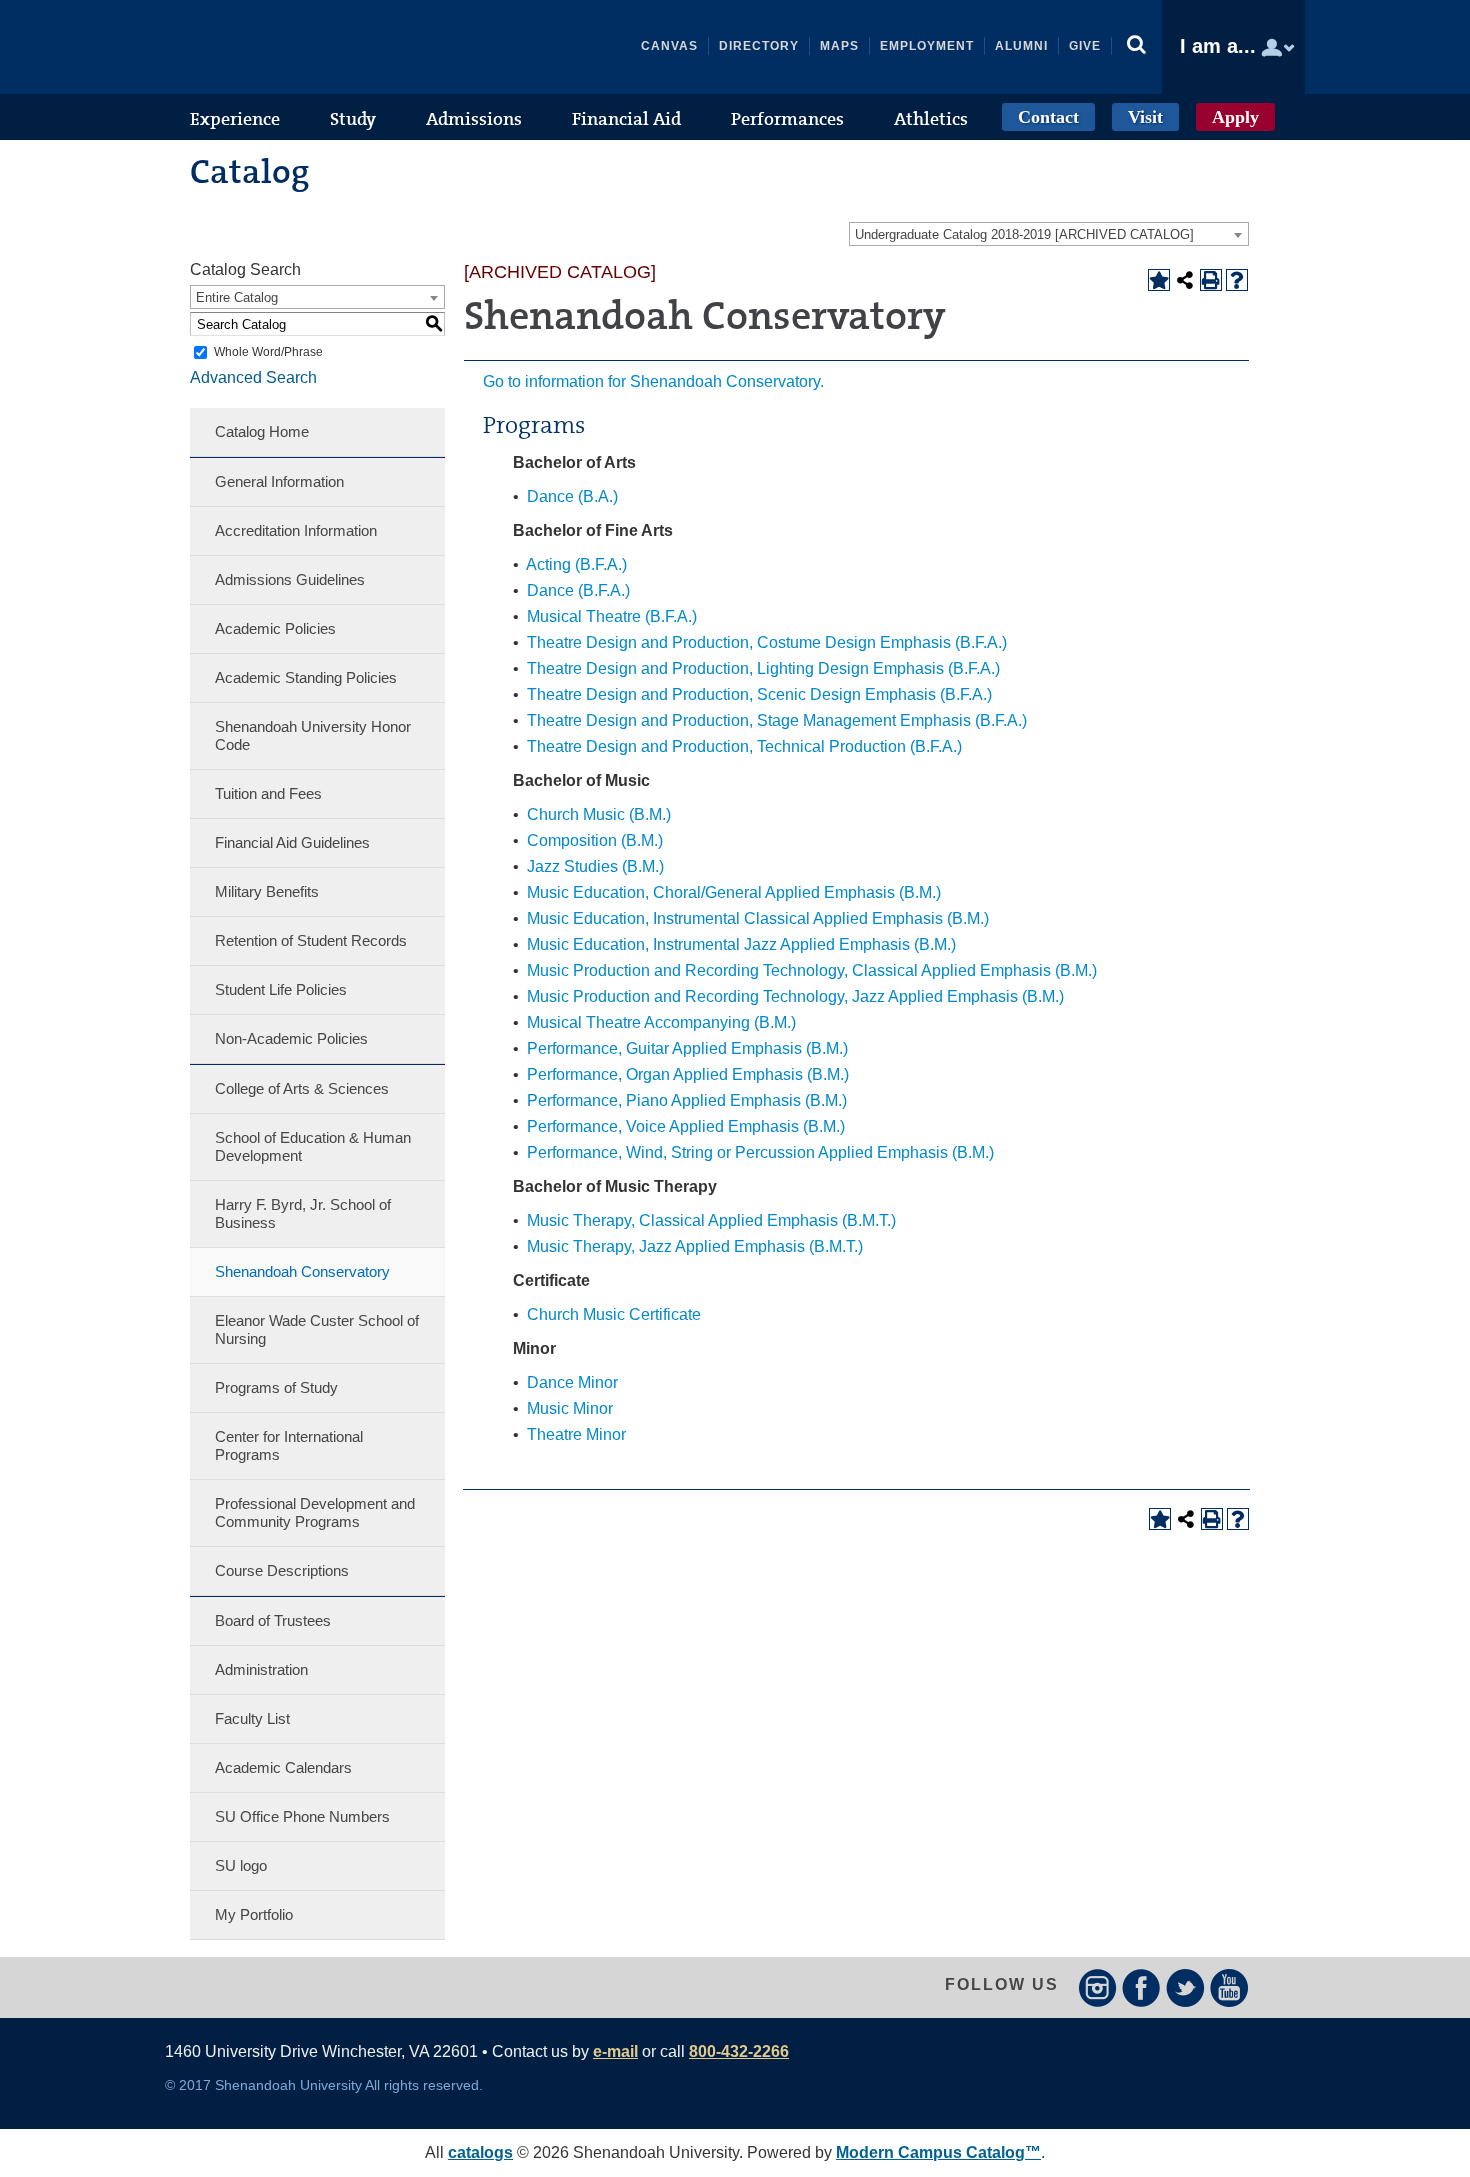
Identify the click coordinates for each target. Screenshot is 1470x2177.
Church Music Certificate (614, 1314)
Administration (261, 1669)
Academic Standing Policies (306, 677)
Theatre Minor (576, 1434)
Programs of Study (276, 1387)
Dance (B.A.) (572, 496)
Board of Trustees (273, 1620)
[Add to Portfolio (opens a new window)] (1159, 280)
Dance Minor (572, 1382)
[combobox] (1049, 234)
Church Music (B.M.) (599, 814)
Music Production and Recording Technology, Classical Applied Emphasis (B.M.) (812, 970)
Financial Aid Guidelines (292, 842)
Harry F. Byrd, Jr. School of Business (303, 1213)
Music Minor (570, 1408)
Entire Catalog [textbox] (237, 297)
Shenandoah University (315, 47)
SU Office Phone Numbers (302, 1816)
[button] (1137, 47)
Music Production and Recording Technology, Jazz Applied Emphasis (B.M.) (795, 996)
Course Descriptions (282, 1570)
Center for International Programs (289, 1445)
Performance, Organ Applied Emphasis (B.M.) (688, 1074)
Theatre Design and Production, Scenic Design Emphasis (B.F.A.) (759, 694)
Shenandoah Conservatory (302, 1271)
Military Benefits (267, 891)
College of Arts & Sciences (302, 1088)
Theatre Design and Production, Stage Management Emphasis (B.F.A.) (777, 720)
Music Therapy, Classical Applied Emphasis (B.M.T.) (711, 1220)
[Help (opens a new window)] (1237, 280)
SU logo (241, 1865)
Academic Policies (275, 628)
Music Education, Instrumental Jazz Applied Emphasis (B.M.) (741, 944)
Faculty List (252, 1718)
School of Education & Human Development (313, 1146)
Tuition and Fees (268, 793)
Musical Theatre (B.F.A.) (612, 616)
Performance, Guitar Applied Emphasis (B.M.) (687, 1048)
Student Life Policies (281, 989)
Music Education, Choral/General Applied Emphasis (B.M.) (734, 892)
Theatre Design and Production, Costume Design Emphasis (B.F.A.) (767, 642)
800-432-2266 (739, 2051)
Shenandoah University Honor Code (313, 735)
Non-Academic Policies (291, 1038)
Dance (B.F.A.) (578, 590)
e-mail (615, 2051)
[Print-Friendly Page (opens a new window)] (1211, 280)
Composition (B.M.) (595, 840)
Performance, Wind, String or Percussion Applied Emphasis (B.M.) (760, 1152)
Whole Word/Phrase (268, 352)
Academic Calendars (283, 1767)
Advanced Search (253, 377)
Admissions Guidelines (290, 579)
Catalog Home (262, 431)
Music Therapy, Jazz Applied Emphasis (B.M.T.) (695, 1246)
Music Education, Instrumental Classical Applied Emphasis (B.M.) (758, 918)
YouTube (1229, 1987)
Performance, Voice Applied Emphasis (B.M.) (686, 1126)
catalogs (480, 2152)
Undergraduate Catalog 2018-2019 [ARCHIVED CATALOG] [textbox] (1024, 234)
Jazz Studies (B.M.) (595, 866)
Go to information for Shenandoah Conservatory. (653, 381)
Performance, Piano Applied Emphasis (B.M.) (687, 1100)
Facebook (1141, 1987)
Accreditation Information (296, 530)
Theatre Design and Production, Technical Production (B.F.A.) (744, 746)
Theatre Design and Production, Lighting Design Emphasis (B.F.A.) (763, 668)
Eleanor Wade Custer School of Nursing (317, 1329)
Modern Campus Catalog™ (938, 2152)
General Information (279, 481)
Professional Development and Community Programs (315, 1512)
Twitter (1185, 1987)
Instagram (1097, 1987)
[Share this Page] (1185, 280)
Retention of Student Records (311, 940)
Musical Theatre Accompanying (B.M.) (661, 1022)
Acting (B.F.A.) (576, 564)
